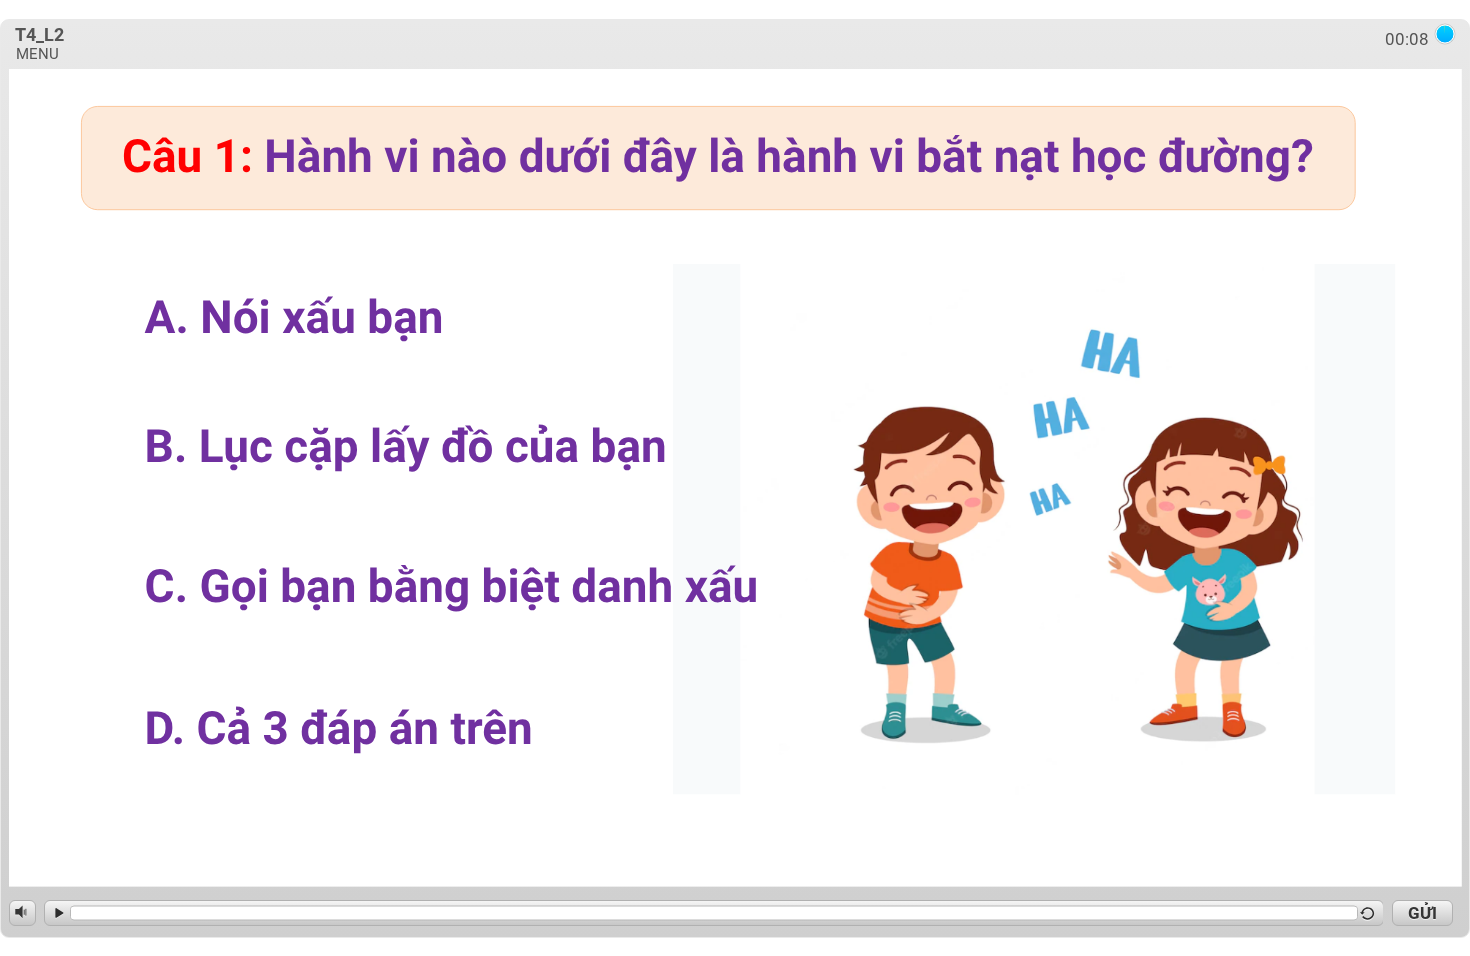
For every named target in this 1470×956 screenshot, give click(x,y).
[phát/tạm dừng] (57, 913)
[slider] (714, 913)
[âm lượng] (22, 912)
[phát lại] (1370, 913)
